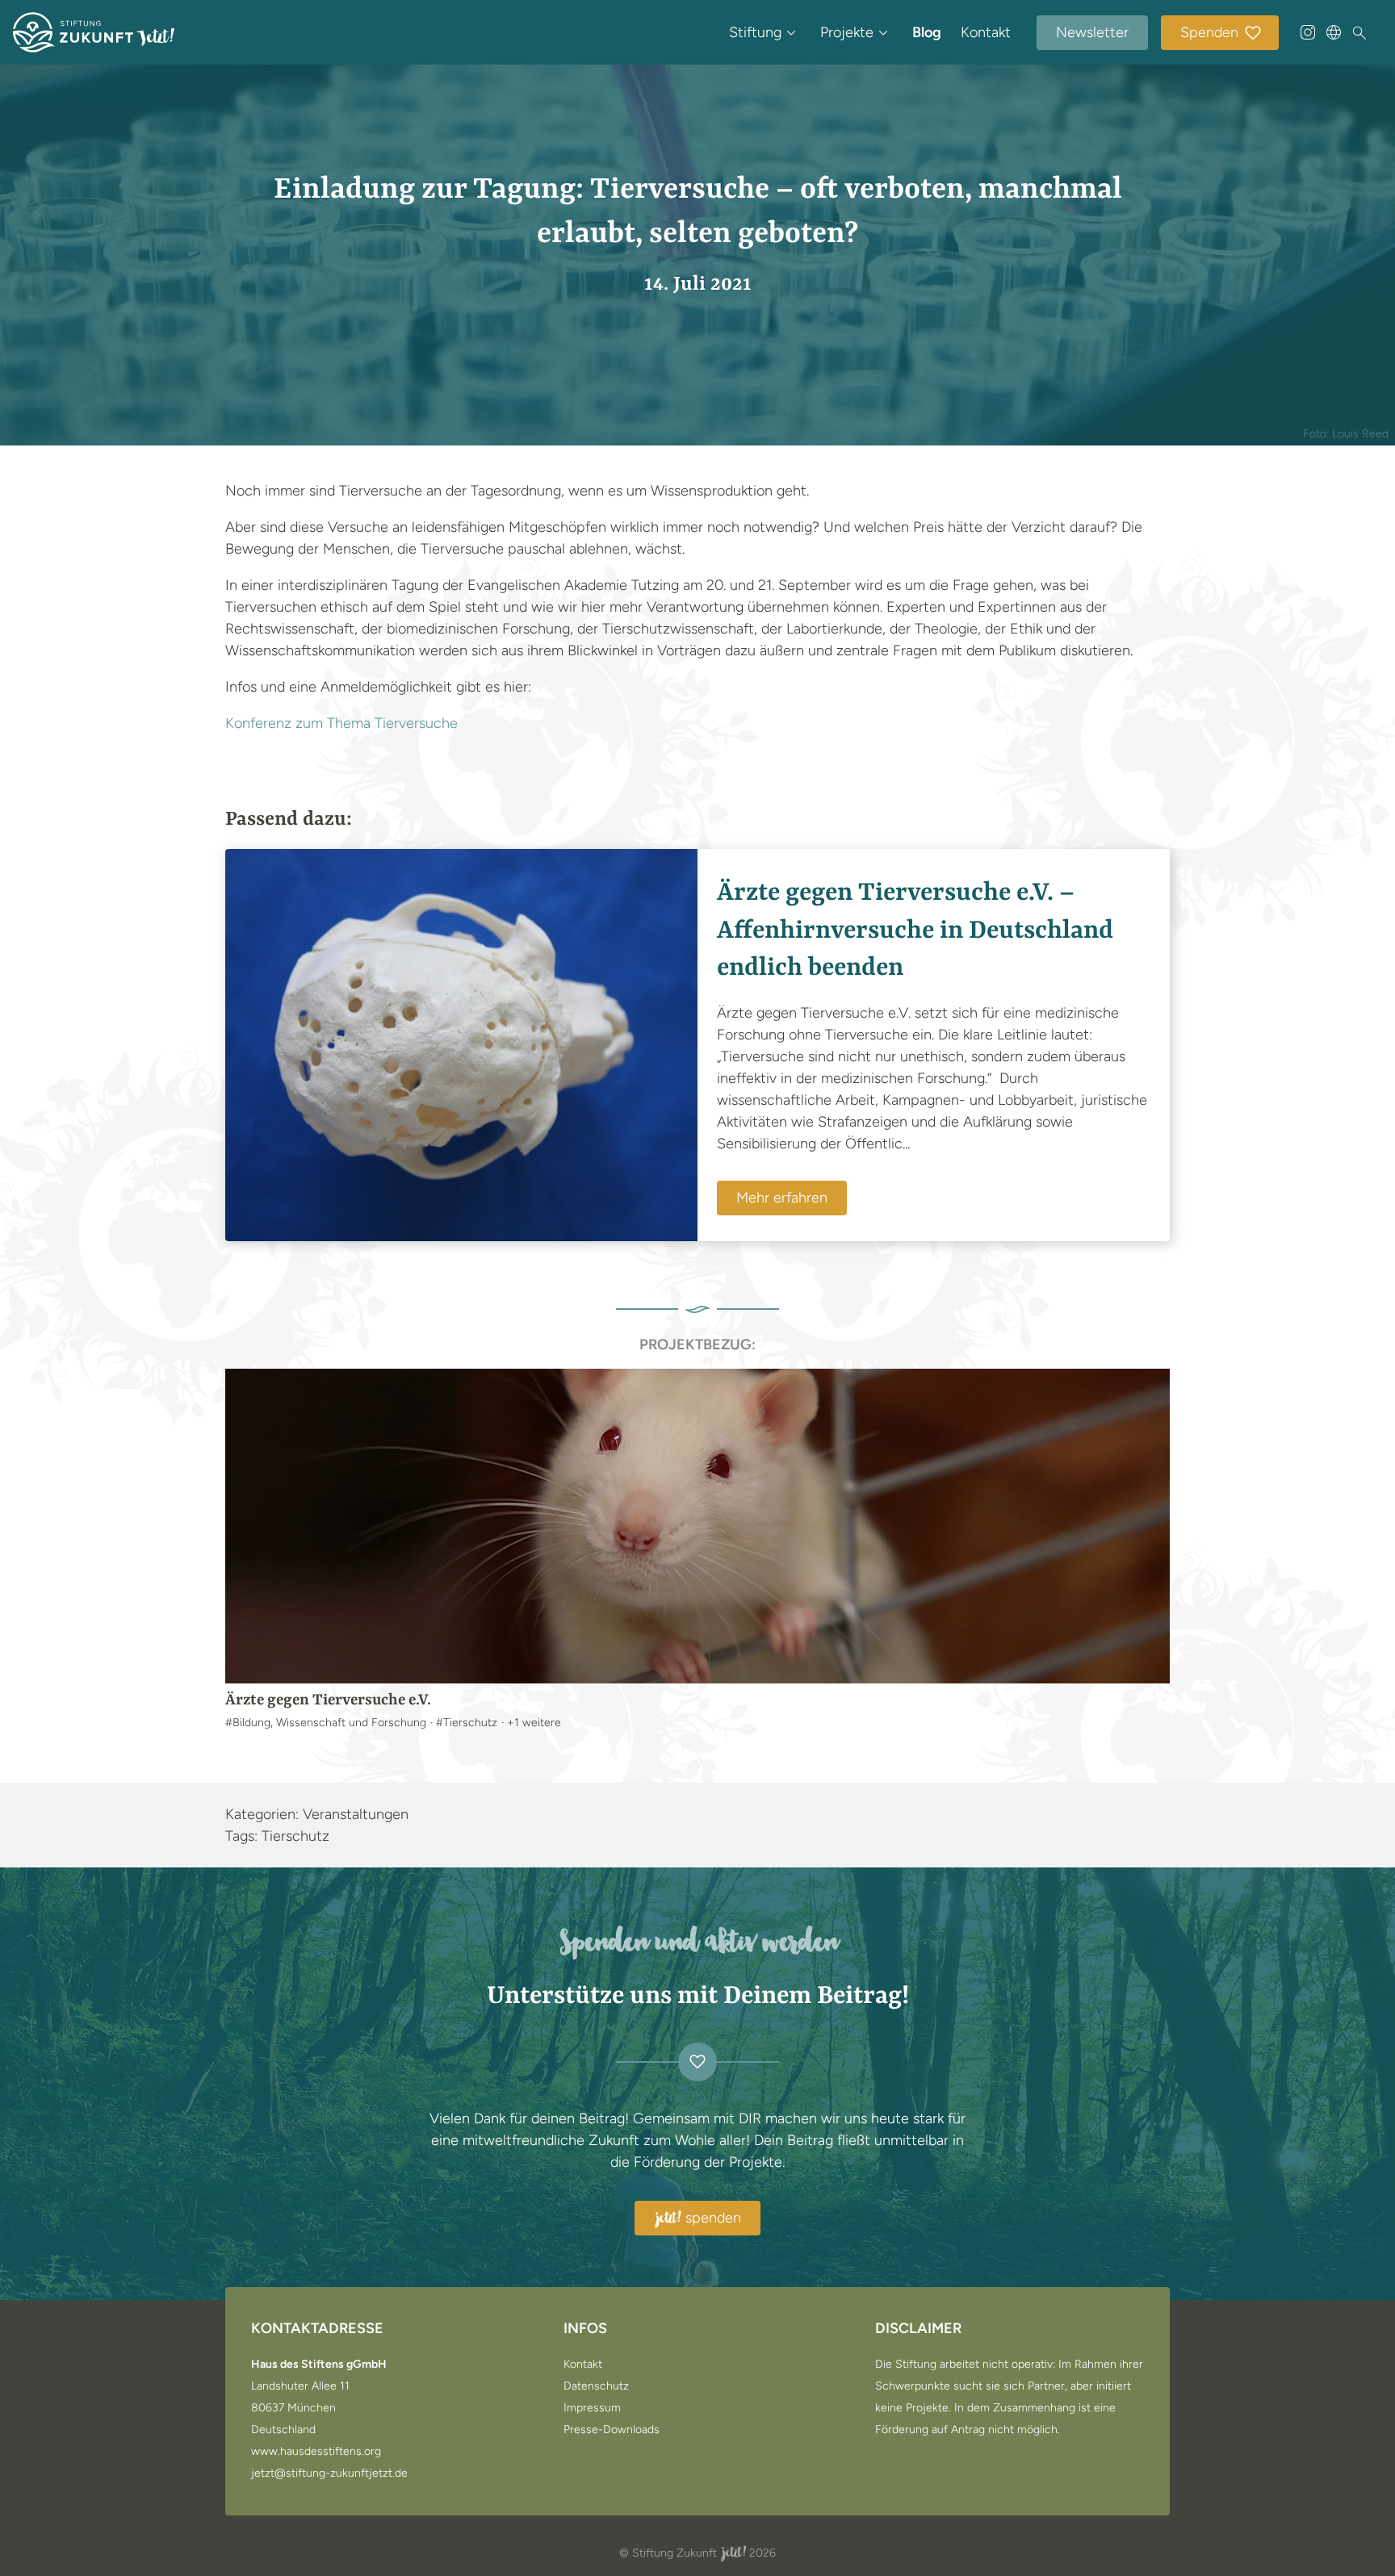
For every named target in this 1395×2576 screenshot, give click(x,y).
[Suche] (1359, 33)
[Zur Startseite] (94, 32)
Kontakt (986, 32)
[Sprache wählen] (1334, 32)
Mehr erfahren (782, 1198)
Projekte (847, 32)
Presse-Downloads (612, 2430)
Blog (927, 32)
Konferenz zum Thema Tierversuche (341, 723)
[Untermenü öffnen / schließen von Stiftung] (791, 32)
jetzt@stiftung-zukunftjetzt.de (329, 2474)
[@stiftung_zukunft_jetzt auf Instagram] (1308, 32)
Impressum (592, 2408)
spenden (699, 2218)
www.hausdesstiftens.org (316, 2452)
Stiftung (755, 32)
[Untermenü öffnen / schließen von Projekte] (883, 32)
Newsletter (1092, 32)
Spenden (1209, 32)
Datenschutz (596, 2386)
